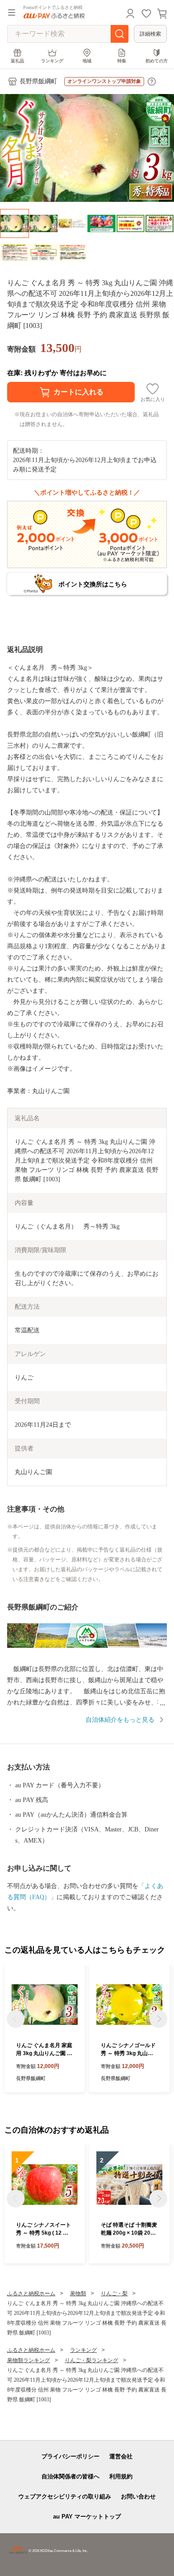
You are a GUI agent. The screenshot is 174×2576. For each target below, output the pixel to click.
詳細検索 (150, 34)
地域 (87, 61)
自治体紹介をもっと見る (120, 1720)
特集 (122, 61)
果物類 (78, 2293)
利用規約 (121, 2476)
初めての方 (157, 61)
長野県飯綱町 (38, 81)
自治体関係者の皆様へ (70, 2476)
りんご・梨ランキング (91, 2360)
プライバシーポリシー (70, 2456)
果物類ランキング (29, 2360)
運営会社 (121, 2456)
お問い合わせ (138, 2496)
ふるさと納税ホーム (31, 2293)
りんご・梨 (114, 2293)
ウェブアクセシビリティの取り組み (65, 2496)
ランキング (52, 61)
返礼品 (17, 61)
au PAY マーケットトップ (87, 2517)
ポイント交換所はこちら (93, 584)
